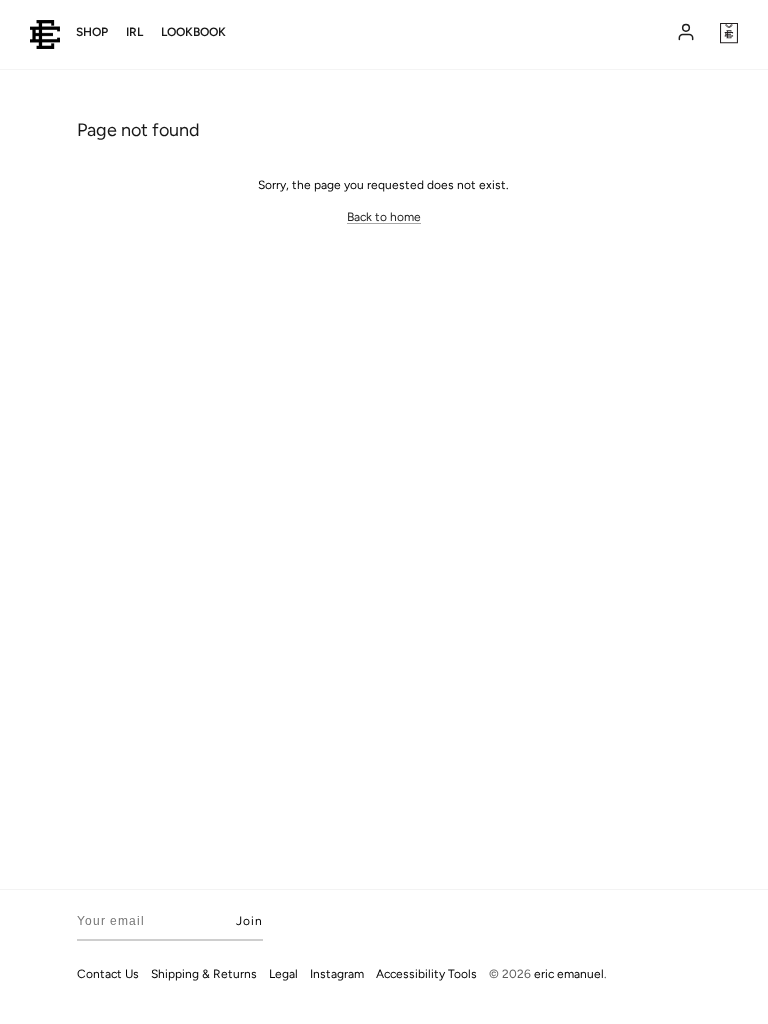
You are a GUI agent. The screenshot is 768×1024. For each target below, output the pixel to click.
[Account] (684, 34)
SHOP (92, 32)
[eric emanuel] (45, 34)
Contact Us (108, 974)
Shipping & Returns (204, 974)
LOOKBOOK (193, 32)
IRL (134, 32)
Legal (283, 974)
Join (249, 921)
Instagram (337, 974)
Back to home (384, 217)
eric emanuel (569, 974)
